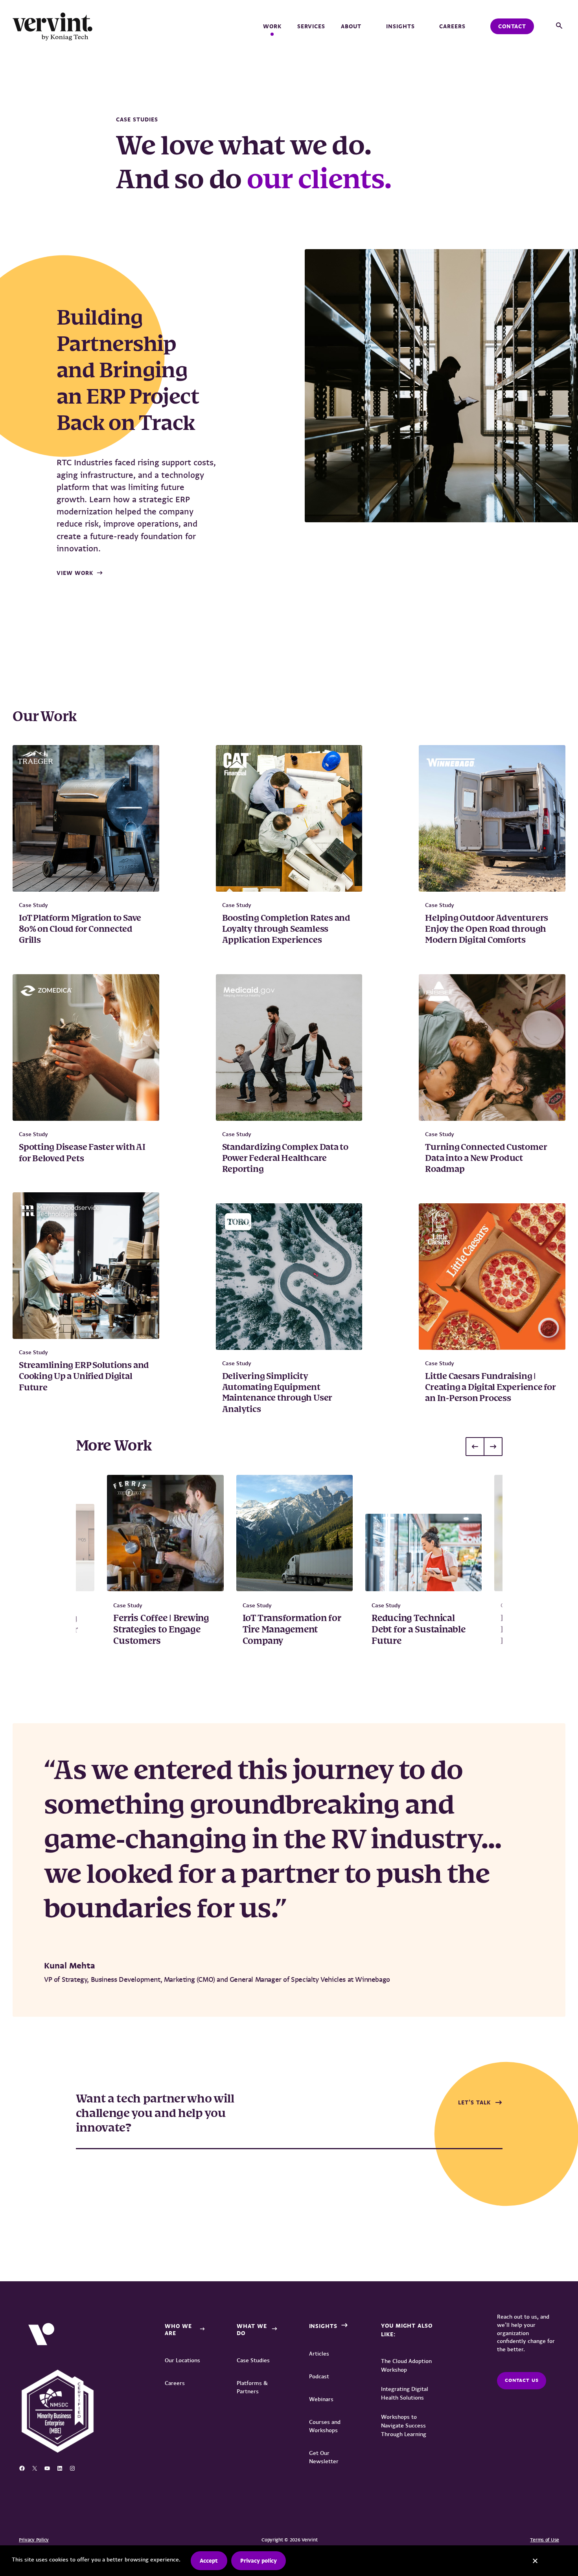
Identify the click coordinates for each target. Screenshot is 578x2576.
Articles (319, 2354)
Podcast (319, 2376)
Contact (512, 26)
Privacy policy (259, 2561)
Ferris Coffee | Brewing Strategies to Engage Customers (161, 1630)
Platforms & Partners (252, 2387)
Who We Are (178, 2330)
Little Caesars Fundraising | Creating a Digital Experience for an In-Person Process (490, 1388)
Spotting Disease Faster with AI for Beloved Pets (82, 1153)
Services (311, 26)
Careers (452, 26)
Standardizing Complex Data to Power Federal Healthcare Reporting (285, 1159)
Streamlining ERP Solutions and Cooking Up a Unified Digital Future (84, 1377)
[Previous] (475, 1447)
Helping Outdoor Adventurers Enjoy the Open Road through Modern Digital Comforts (487, 930)
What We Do (252, 2330)
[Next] (493, 1447)
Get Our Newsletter (324, 2457)
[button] (559, 26)
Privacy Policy (34, 2540)
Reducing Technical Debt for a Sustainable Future (419, 1630)
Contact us (522, 2380)
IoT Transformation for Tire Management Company (292, 1630)
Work (272, 26)
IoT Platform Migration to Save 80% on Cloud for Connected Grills (80, 930)
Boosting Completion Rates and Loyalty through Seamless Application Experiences (286, 930)
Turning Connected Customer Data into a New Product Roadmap (486, 1159)
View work (75, 573)
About (351, 26)
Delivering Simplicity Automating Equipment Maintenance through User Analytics (277, 1393)
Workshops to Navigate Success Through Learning (404, 2425)
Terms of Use (545, 2540)
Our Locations (182, 2360)
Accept (209, 2561)
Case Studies (253, 2360)
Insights (400, 26)
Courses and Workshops (325, 2426)
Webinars (321, 2399)
